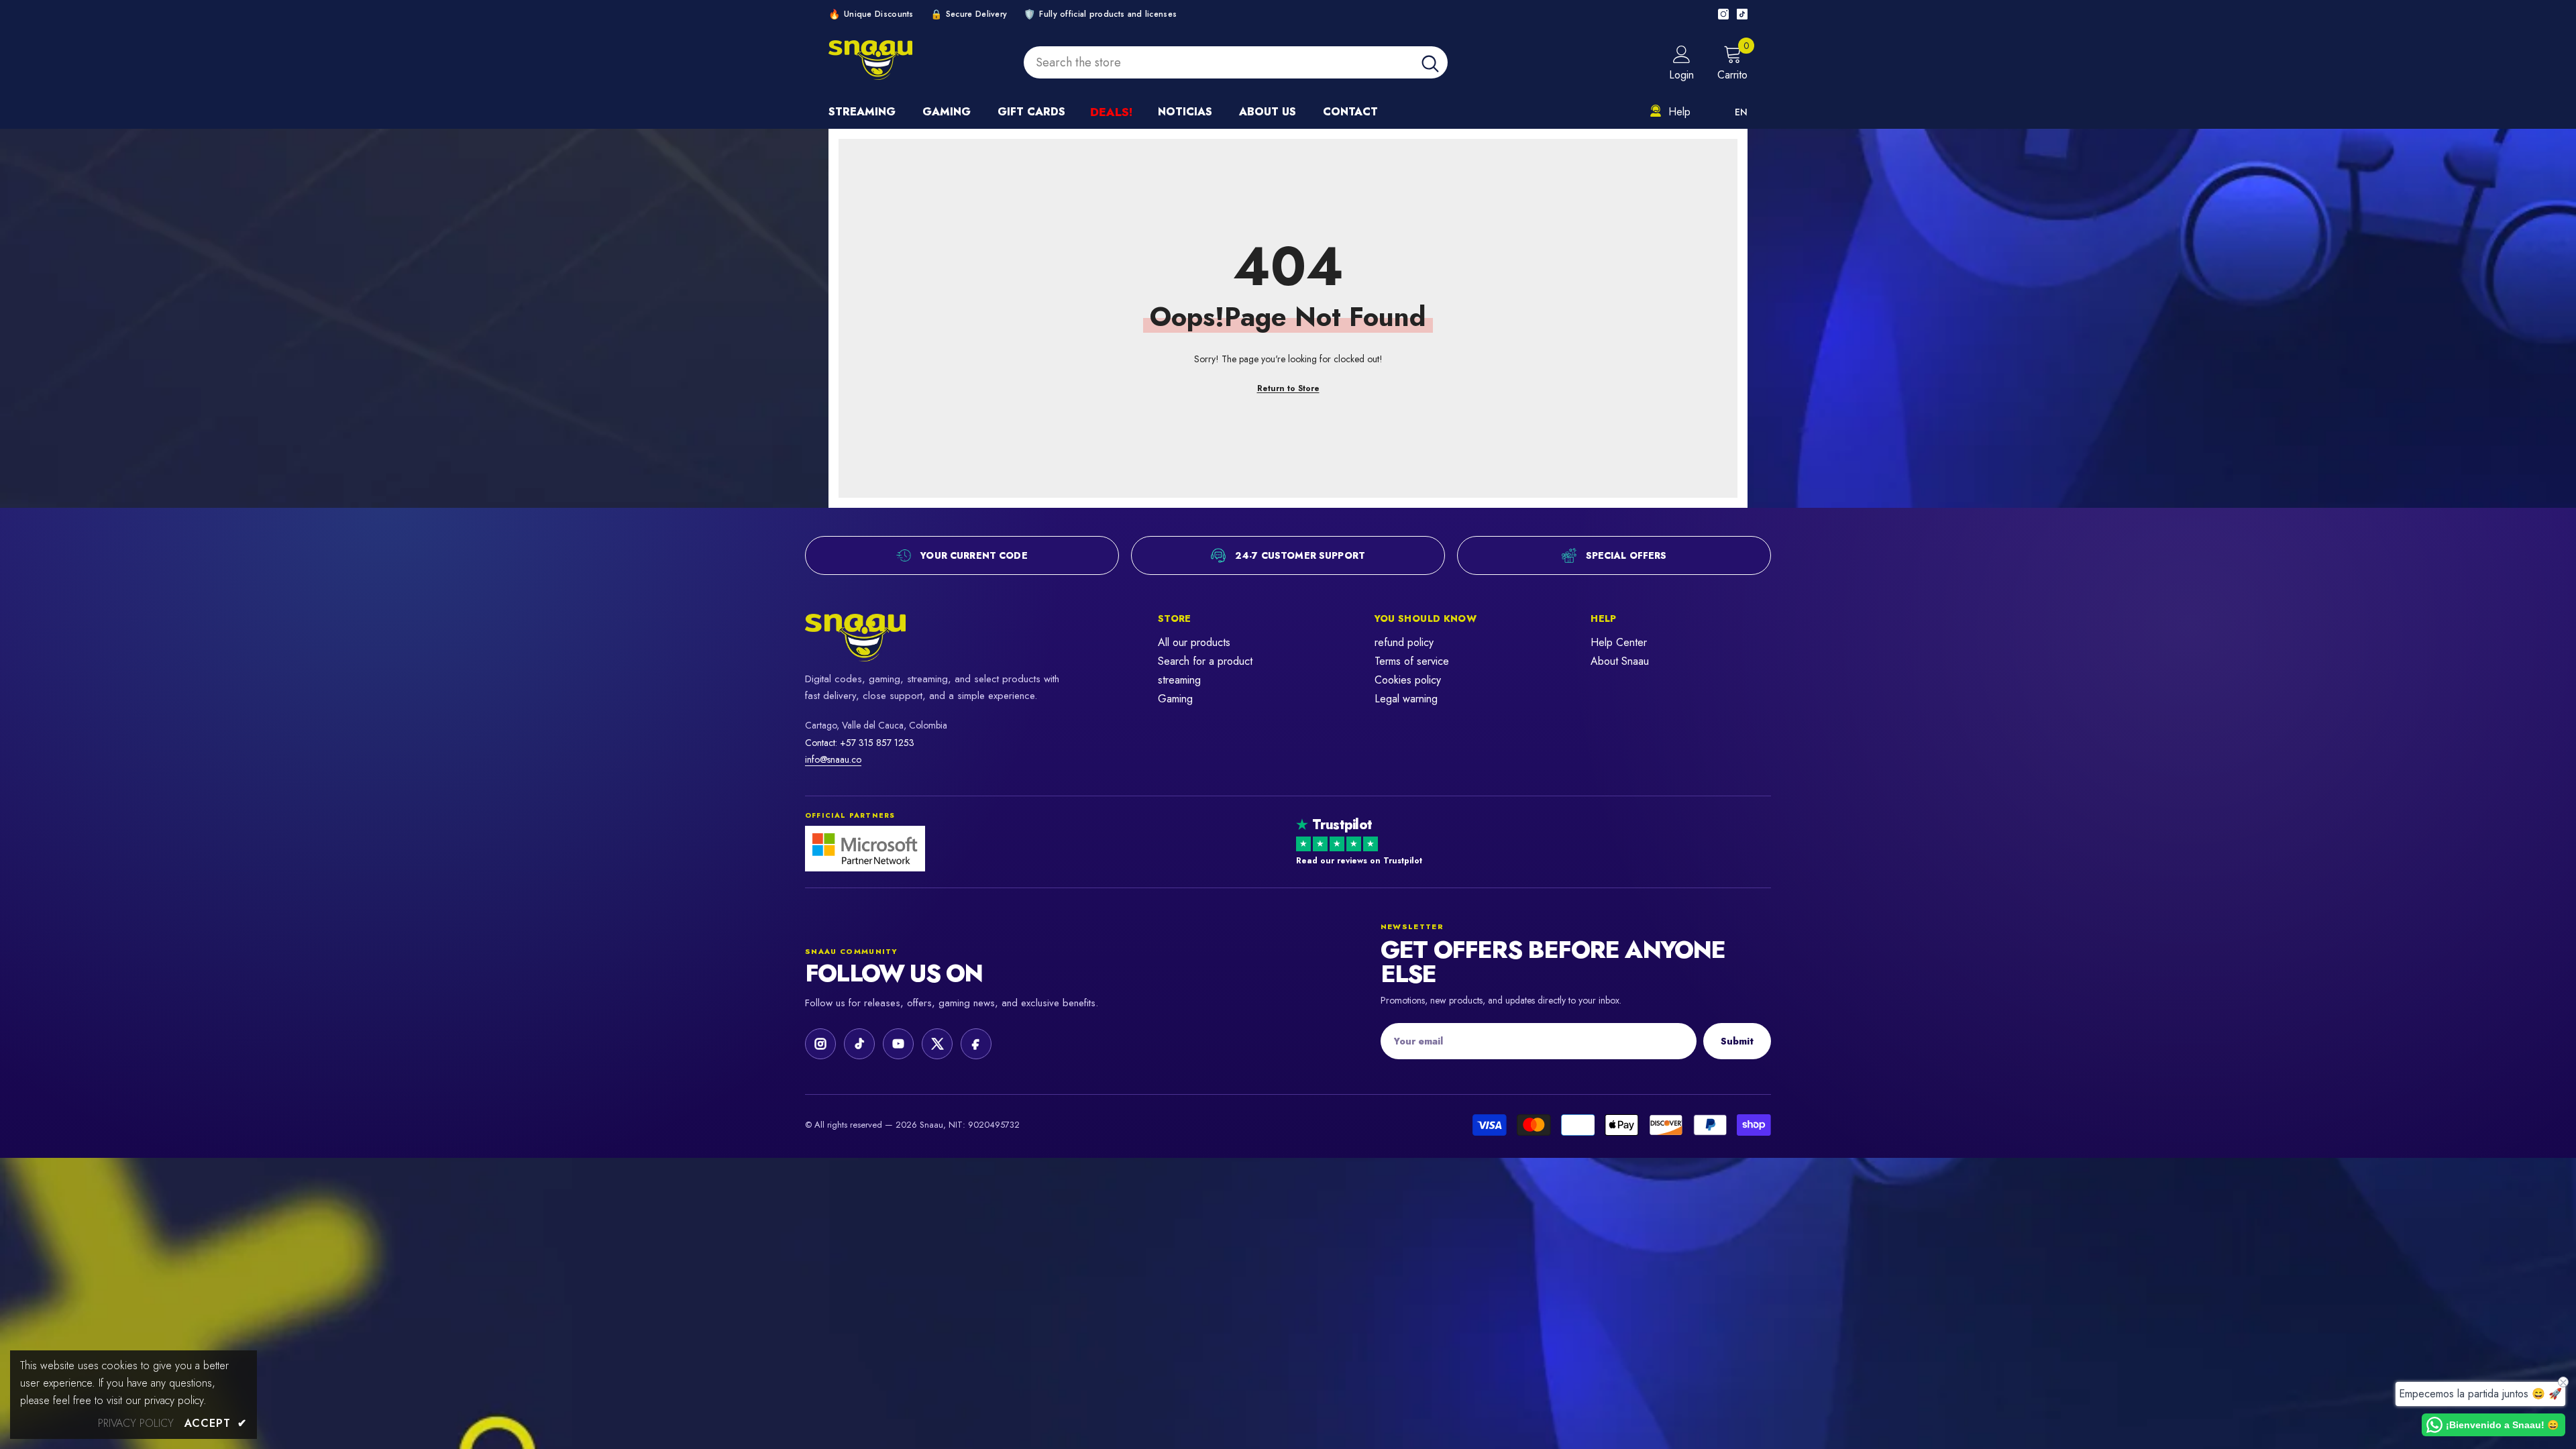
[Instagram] (1723, 14)
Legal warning (1406, 699)
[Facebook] (976, 1044)
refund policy (1404, 642)
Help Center (1619, 642)
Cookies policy (1408, 680)
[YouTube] (898, 1044)
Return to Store (1288, 388)
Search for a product (1205, 661)
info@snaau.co (833, 759)
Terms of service (1412, 661)
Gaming (1175, 699)
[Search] (1236, 62)
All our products (1194, 642)
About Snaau (1620, 661)
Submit (1737, 1041)
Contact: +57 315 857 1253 (860, 743)
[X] (937, 1044)
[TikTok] (1742, 14)
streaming (1179, 680)
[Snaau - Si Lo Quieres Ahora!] (889, 638)
